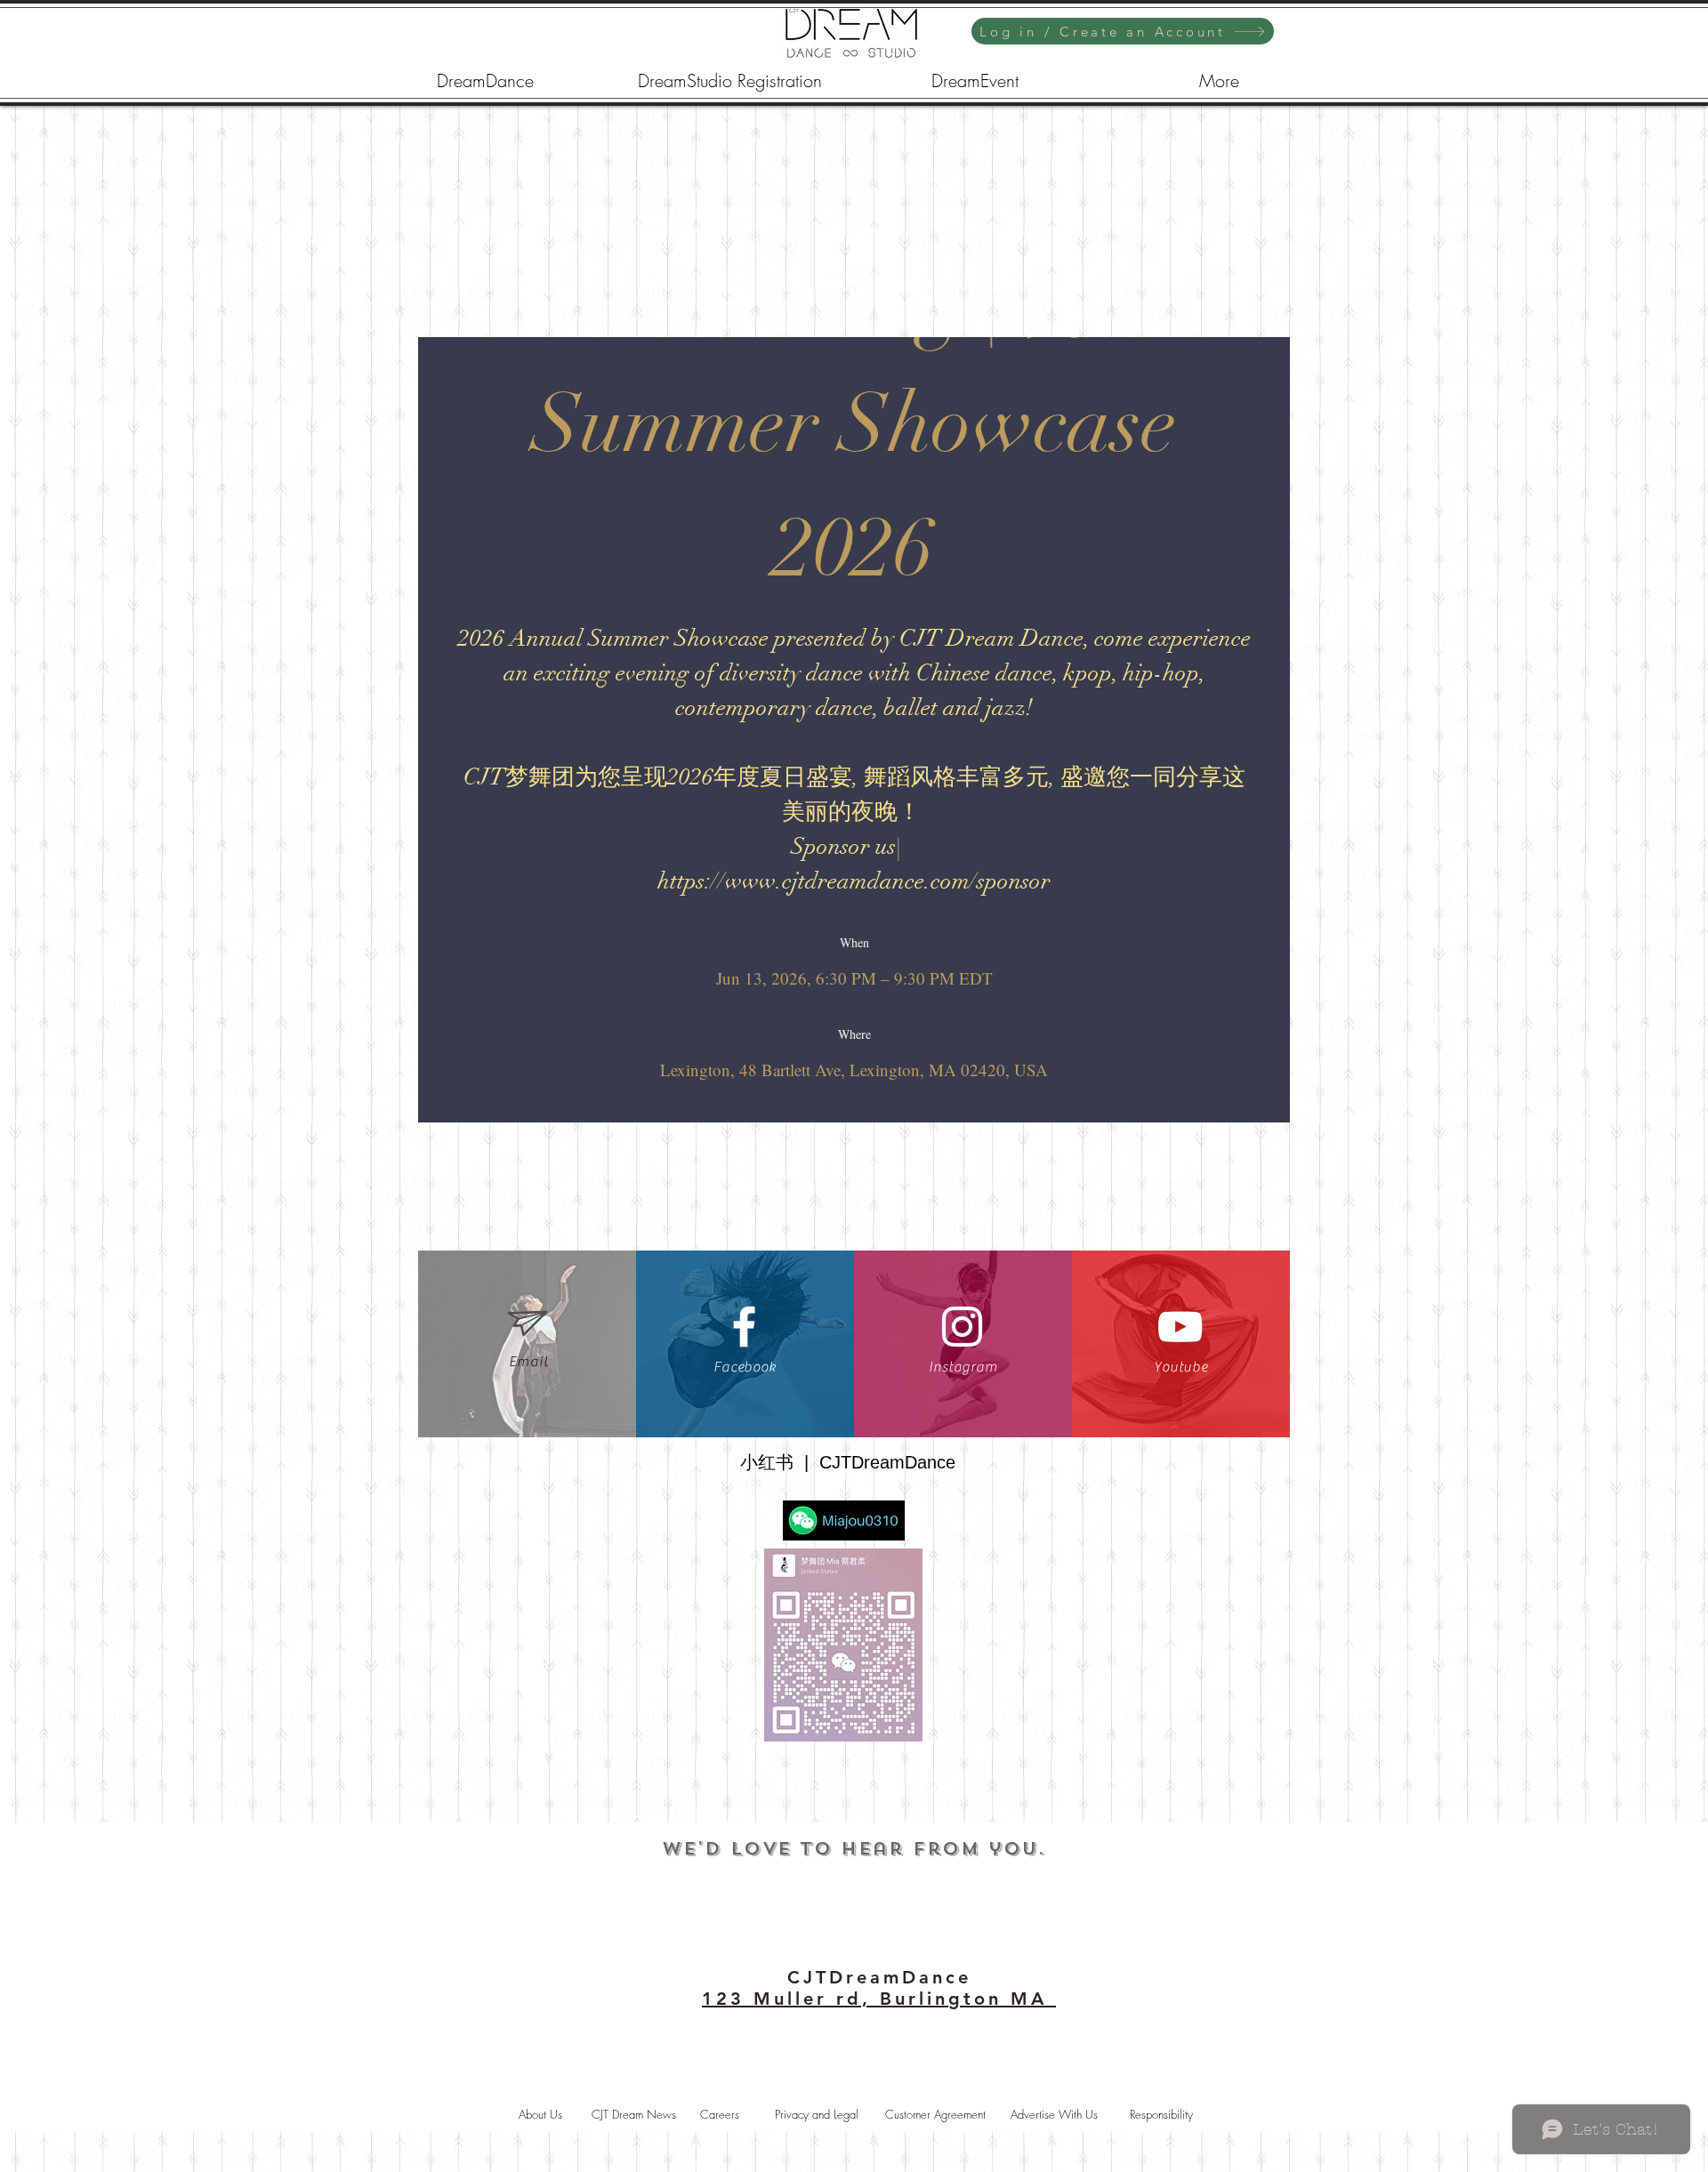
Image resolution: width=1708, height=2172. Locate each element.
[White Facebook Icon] (744, 1327)
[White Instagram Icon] (962, 1327)
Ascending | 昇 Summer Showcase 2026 (864, 424)
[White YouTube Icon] (1180, 1327)
